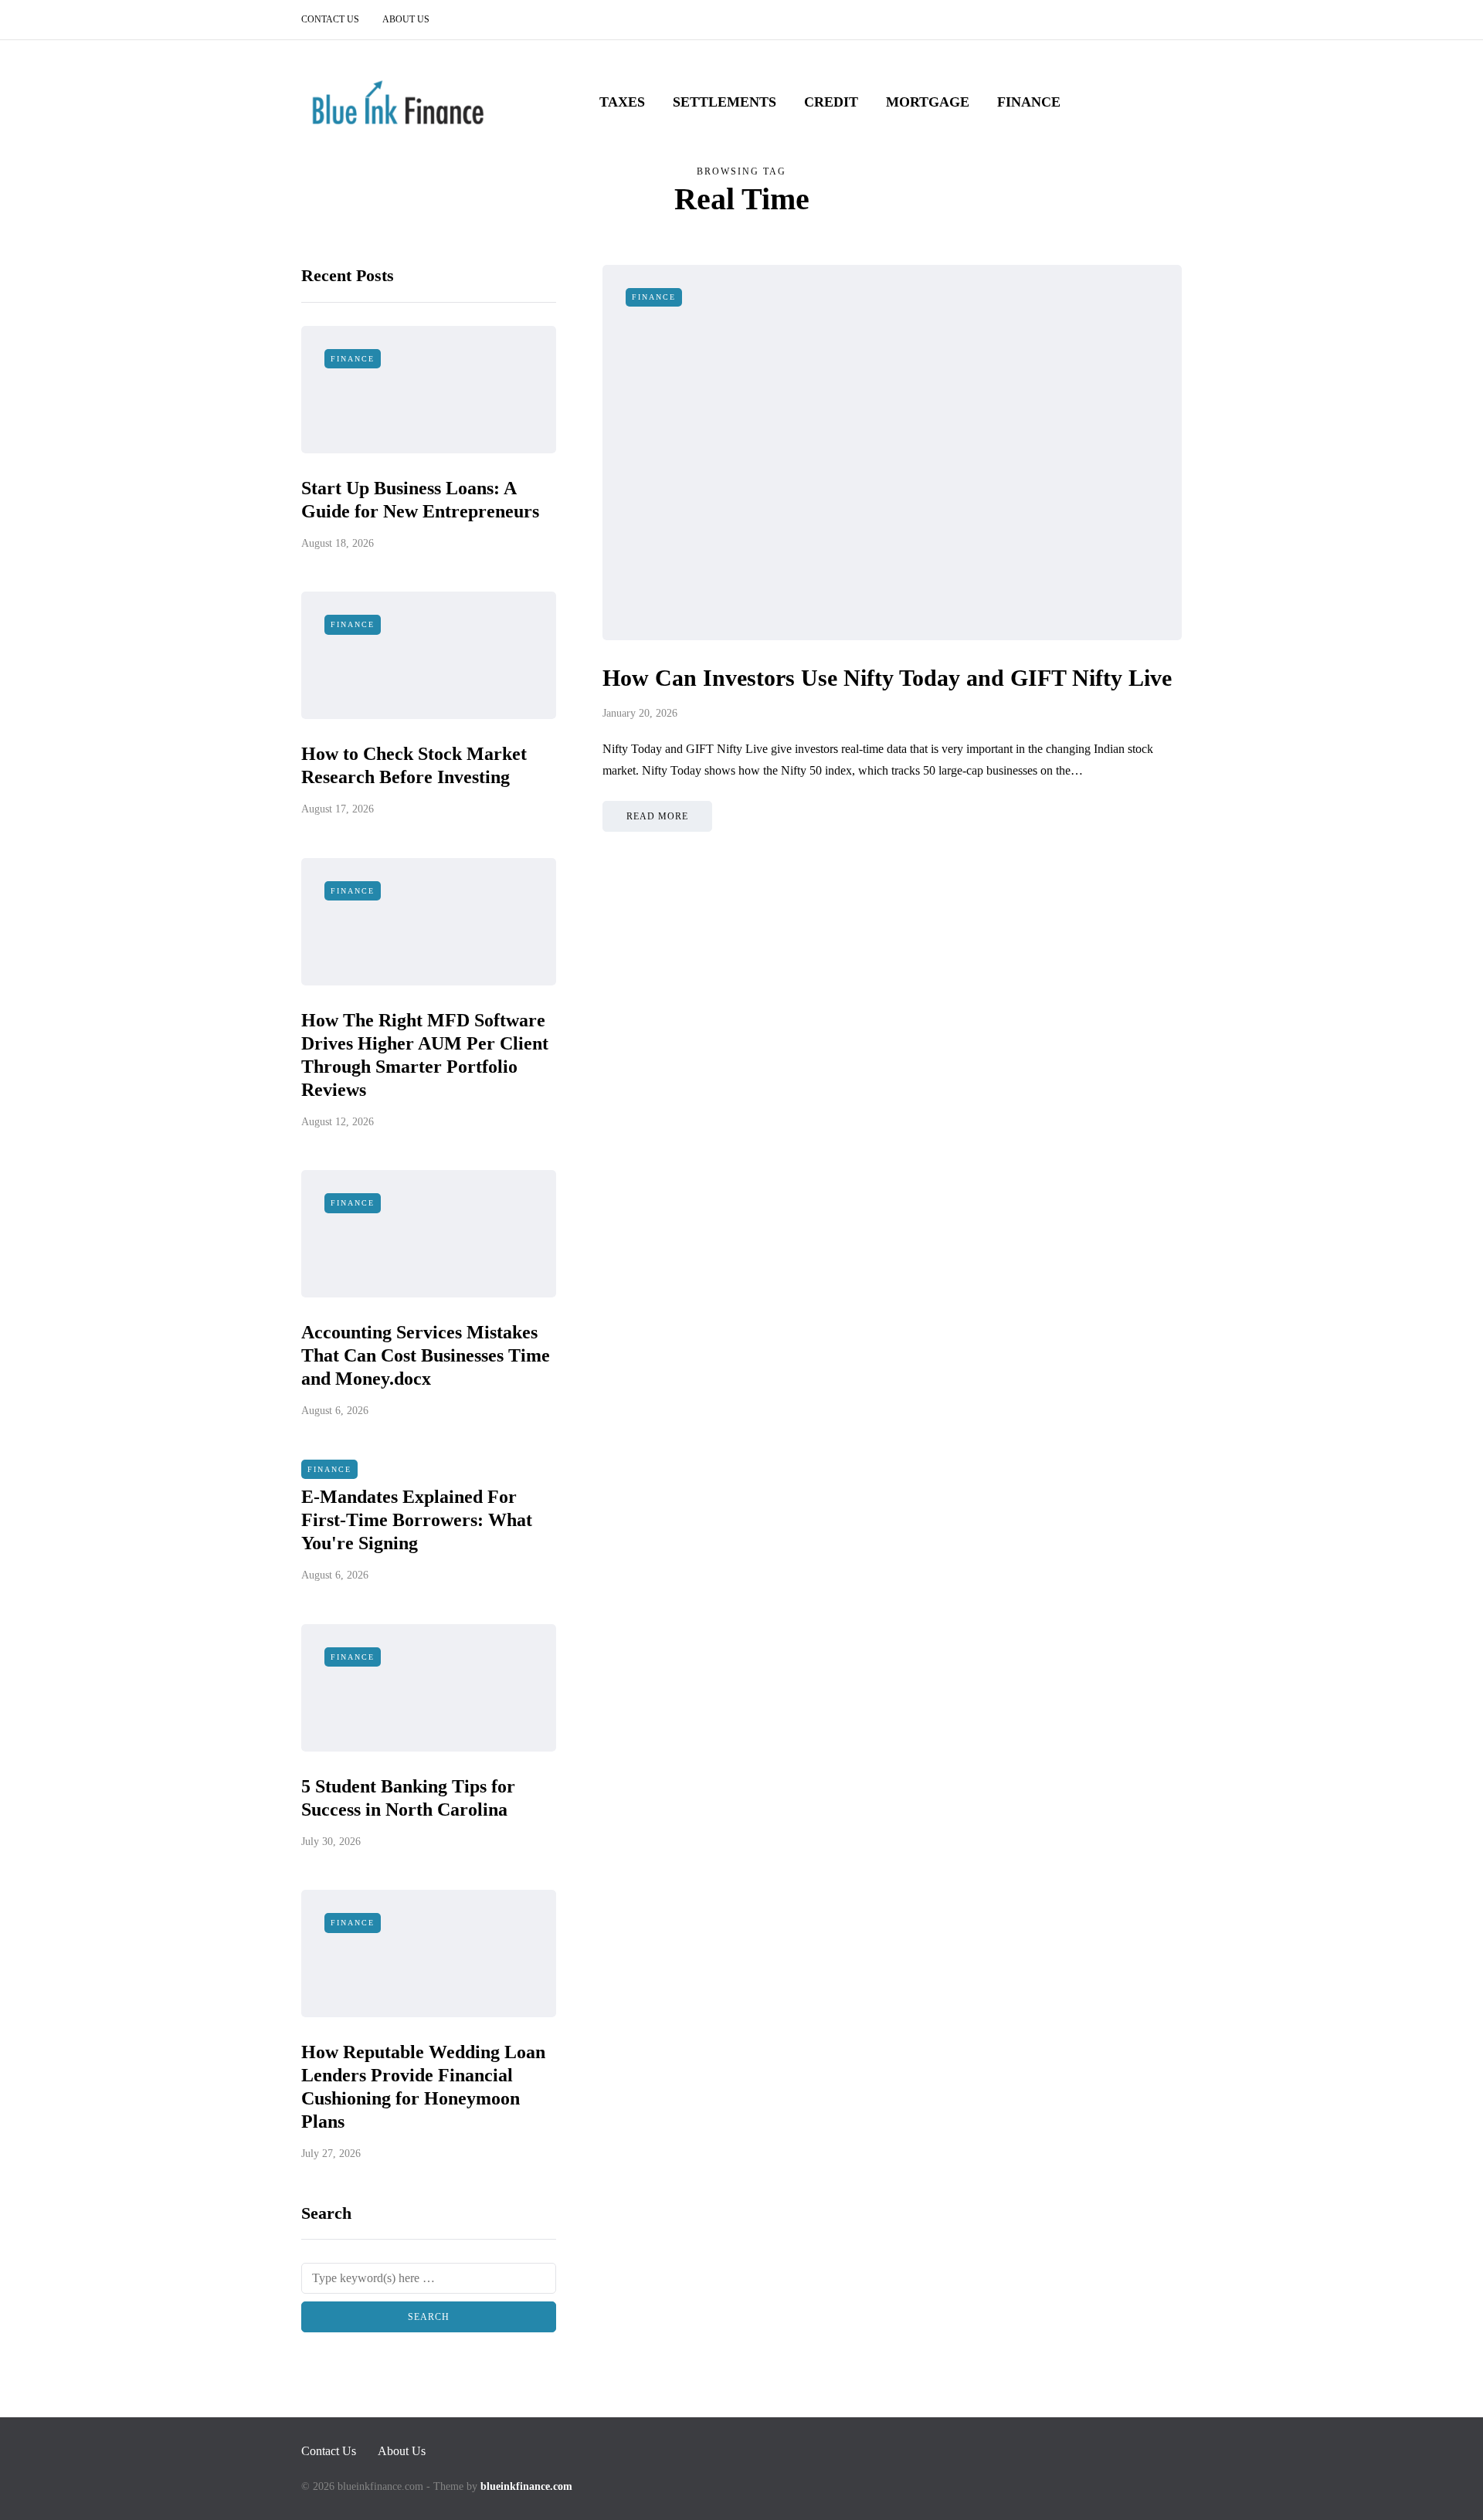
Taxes (622, 102)
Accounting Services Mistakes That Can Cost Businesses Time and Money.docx (426, 1355)
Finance (1029, 102)
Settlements (725, 102)
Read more (657, 816)
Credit (831, 102)
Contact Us (330, 19)
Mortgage (928, 102)
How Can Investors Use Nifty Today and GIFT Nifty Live (887, 678)
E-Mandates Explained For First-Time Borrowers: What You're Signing (417, 1520)
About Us (406, 19)
